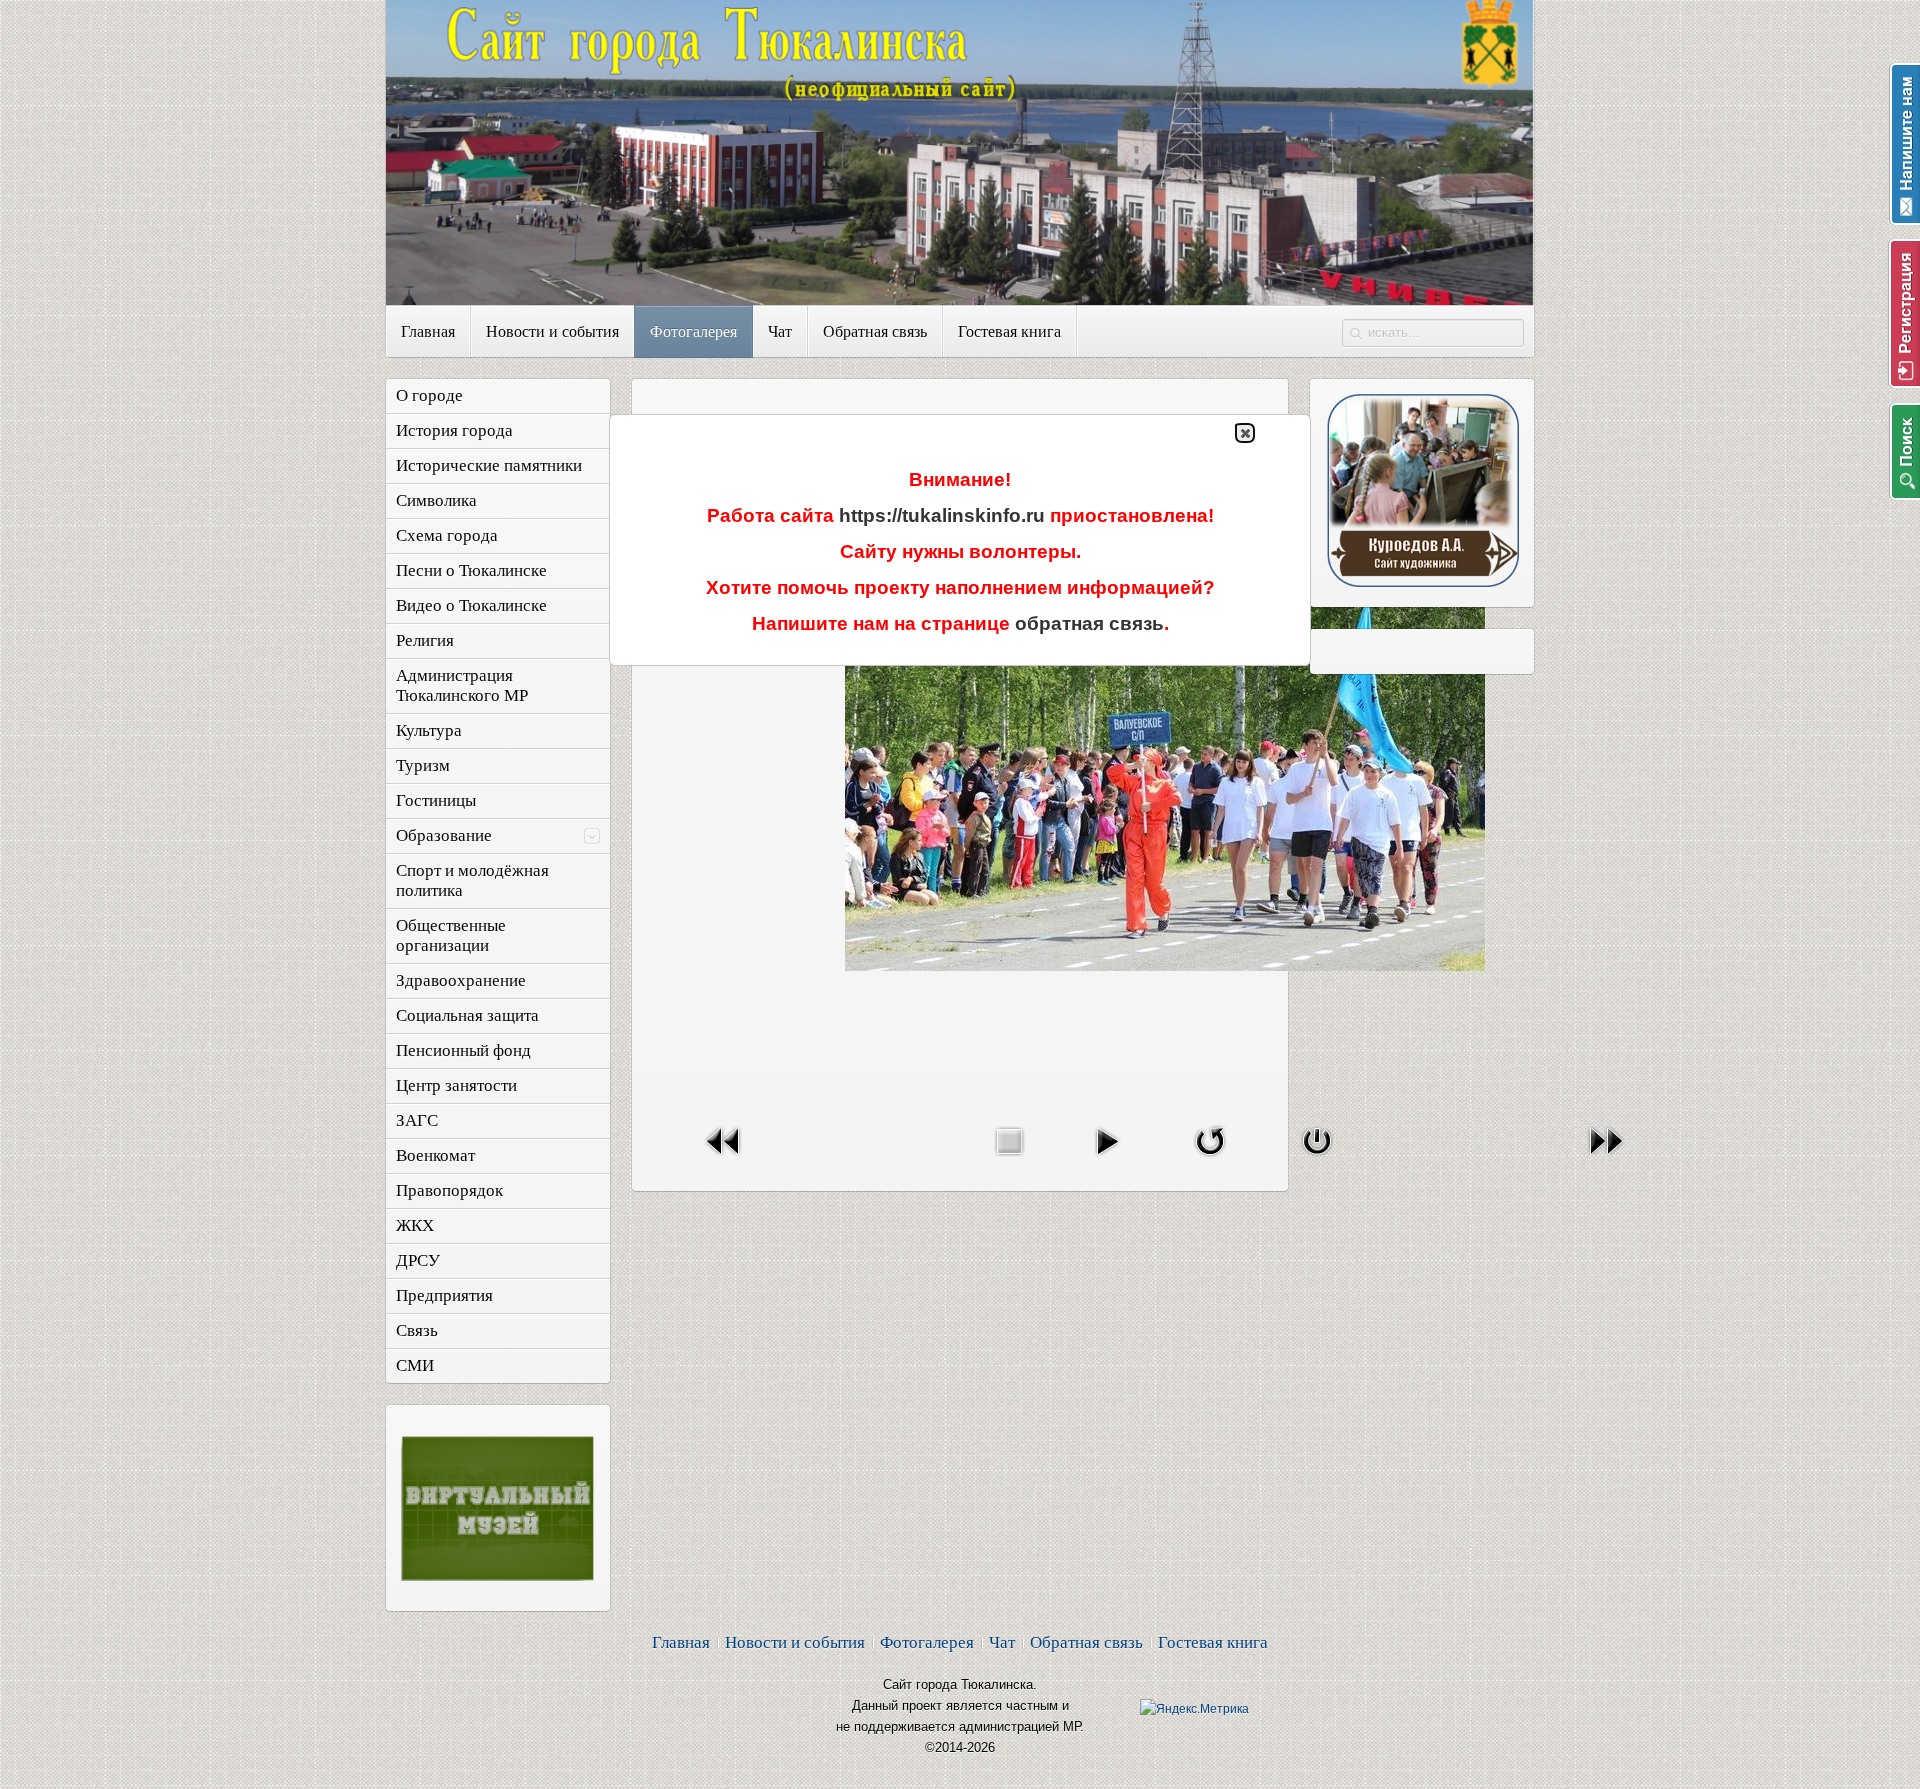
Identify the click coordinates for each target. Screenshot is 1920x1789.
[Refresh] (1210, 1159)
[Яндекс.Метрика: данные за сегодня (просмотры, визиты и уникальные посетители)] (1194, 1709)
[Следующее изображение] (1606, 1159)
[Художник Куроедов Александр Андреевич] (1422, 581)
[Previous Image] (724, 1159)
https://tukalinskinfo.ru (942, 515)
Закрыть (1245, 433)
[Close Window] (1317, 1159)
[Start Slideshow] (1107, 1159)
